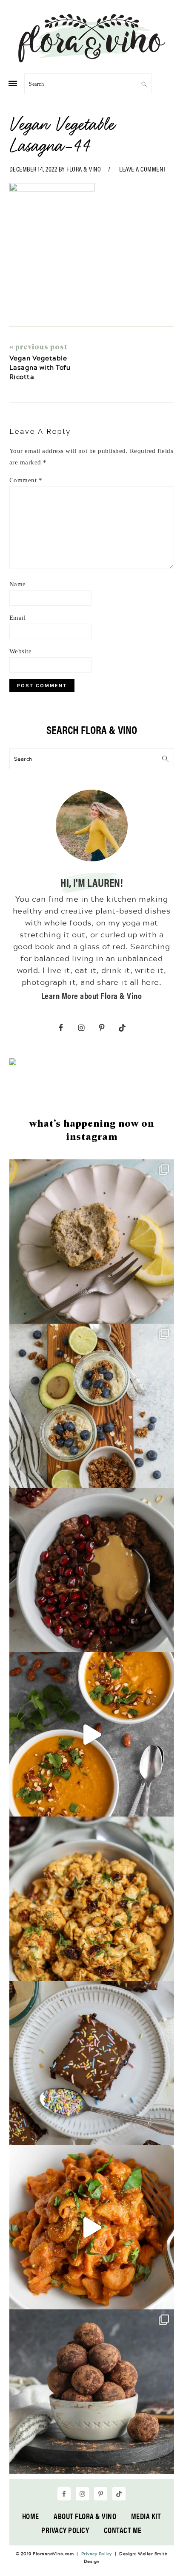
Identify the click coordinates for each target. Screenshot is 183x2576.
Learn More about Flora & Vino (92, 995)
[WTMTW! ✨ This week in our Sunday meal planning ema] (92, 1406)
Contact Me (123, 2530)
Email (18, 618)
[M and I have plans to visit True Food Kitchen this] (92, 1899)
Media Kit (146, 2516)
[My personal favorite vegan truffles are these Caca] (92, 2392)
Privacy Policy (65, 2530)
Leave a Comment (143, 169)
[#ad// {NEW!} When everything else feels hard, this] (92, 1734)
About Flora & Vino (85, 2516)
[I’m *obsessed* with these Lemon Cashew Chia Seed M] (92, 1242)
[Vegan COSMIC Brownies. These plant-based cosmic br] (92, 2063)
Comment (26, 480)
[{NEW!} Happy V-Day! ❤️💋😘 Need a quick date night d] (92, 2227)
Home (31, 2516)
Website (21, 651)
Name (18, 584)
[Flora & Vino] (91, 59)
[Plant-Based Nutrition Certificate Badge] (13, 1063)
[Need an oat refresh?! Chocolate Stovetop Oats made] (92, 1570)
